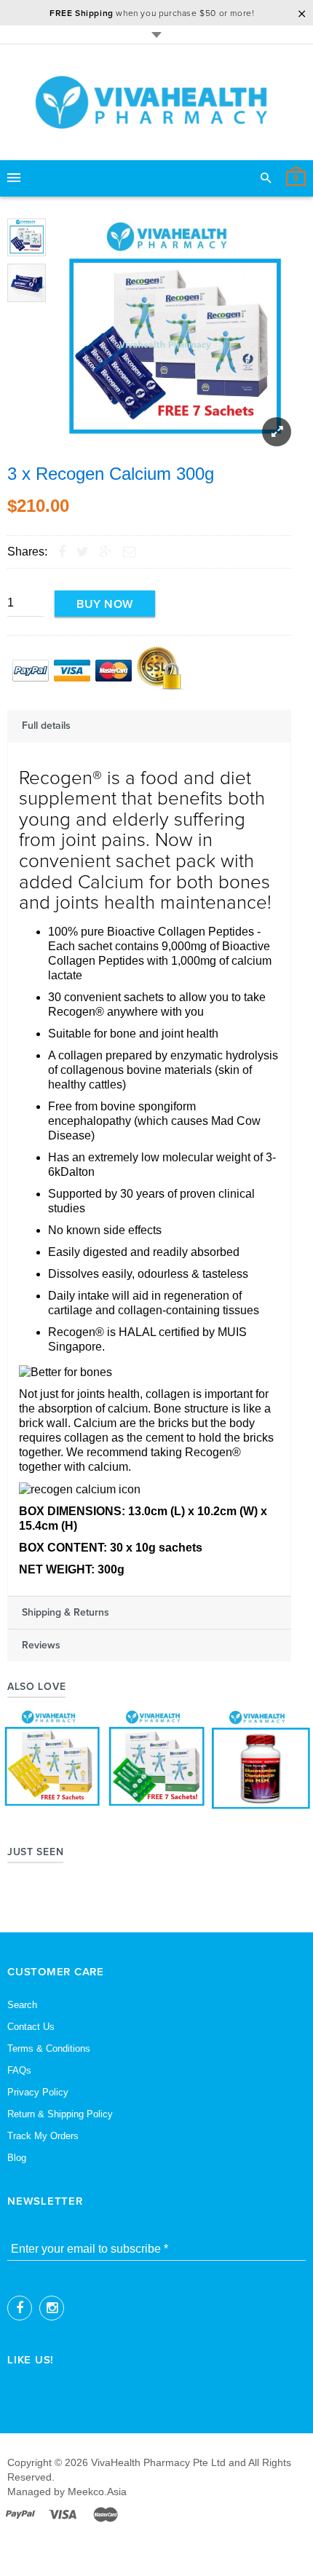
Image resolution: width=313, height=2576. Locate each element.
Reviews (41, 1645)
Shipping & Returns (66, 1613)
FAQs (19, 2070)
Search (22, 2005)
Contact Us (31, 2027)
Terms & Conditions (49, 2048)
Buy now (105, 604)
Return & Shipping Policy (60, 2114)
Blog (17, 2158)
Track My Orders (43, 2136)
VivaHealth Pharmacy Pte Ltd (158, 2462)
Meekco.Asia (97, 2492)
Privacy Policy (38, 2092)
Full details (46, 726)
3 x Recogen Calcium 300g (111, 474)
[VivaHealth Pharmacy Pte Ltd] (156, 102)
